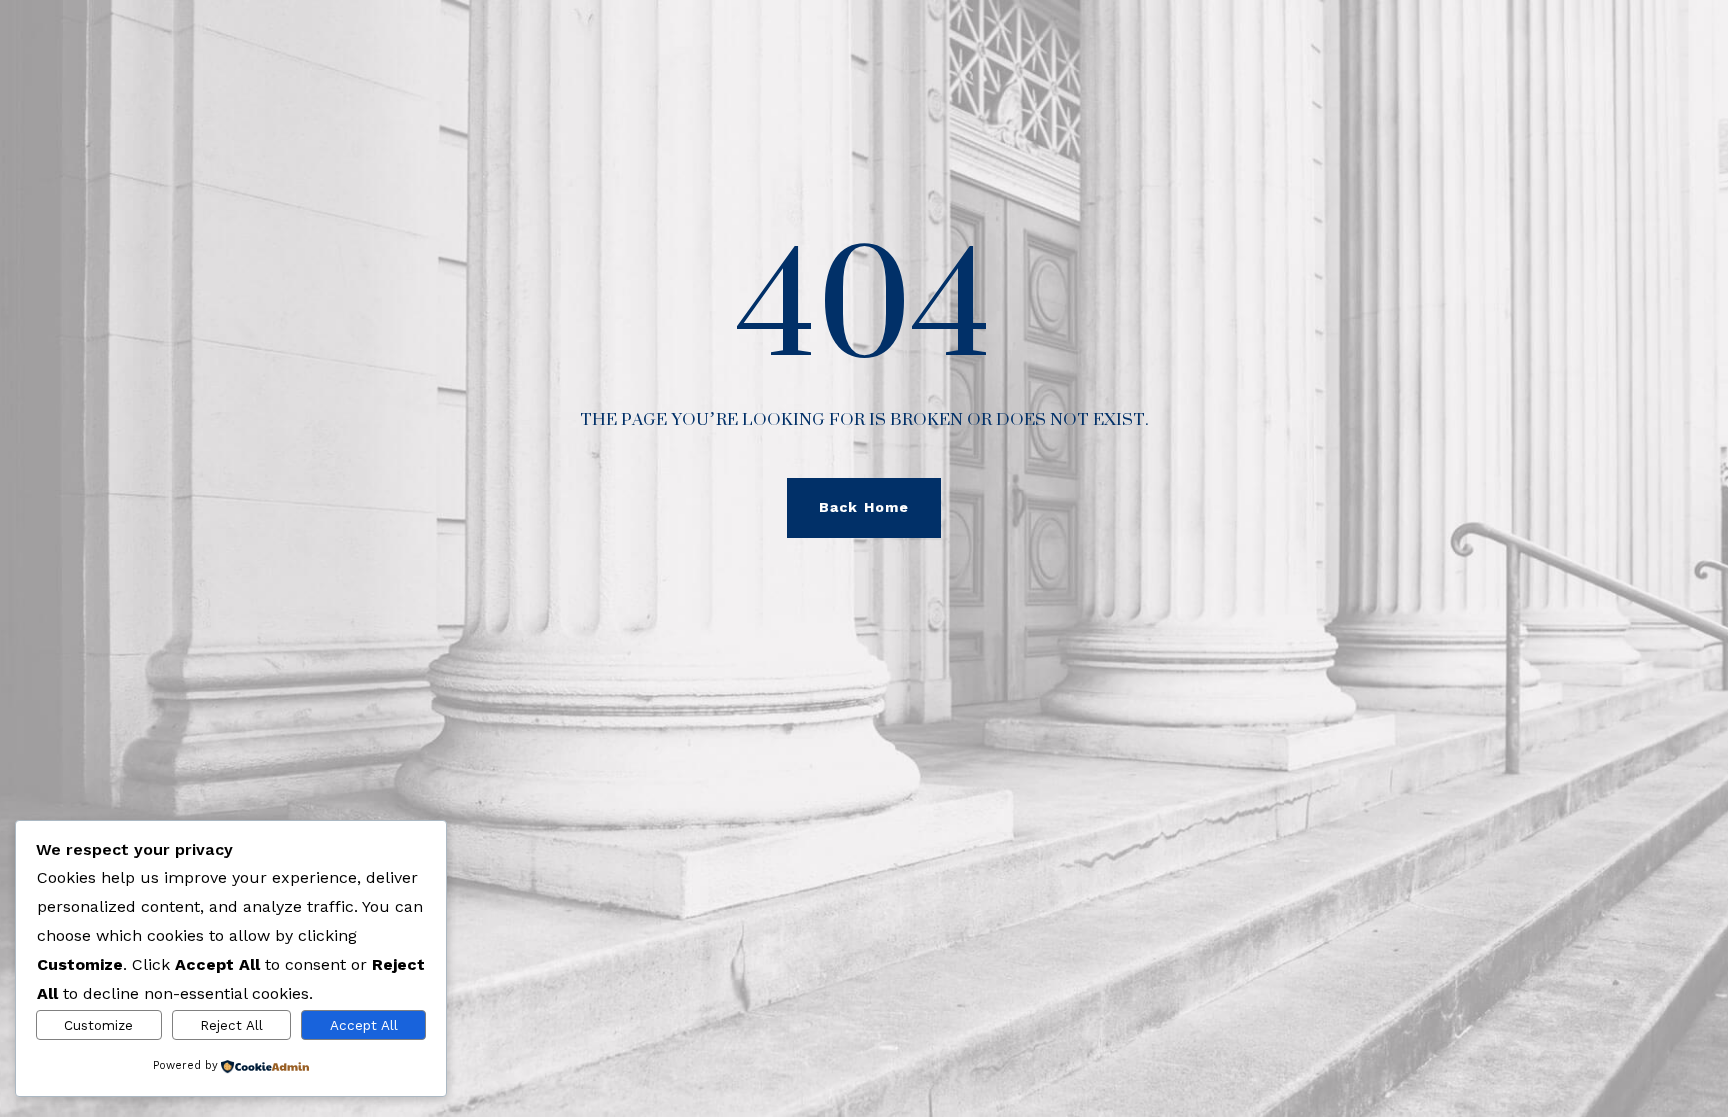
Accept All (364, 1025)
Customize (98, 1025)
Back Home (864, 507)
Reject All (231, 1025)
